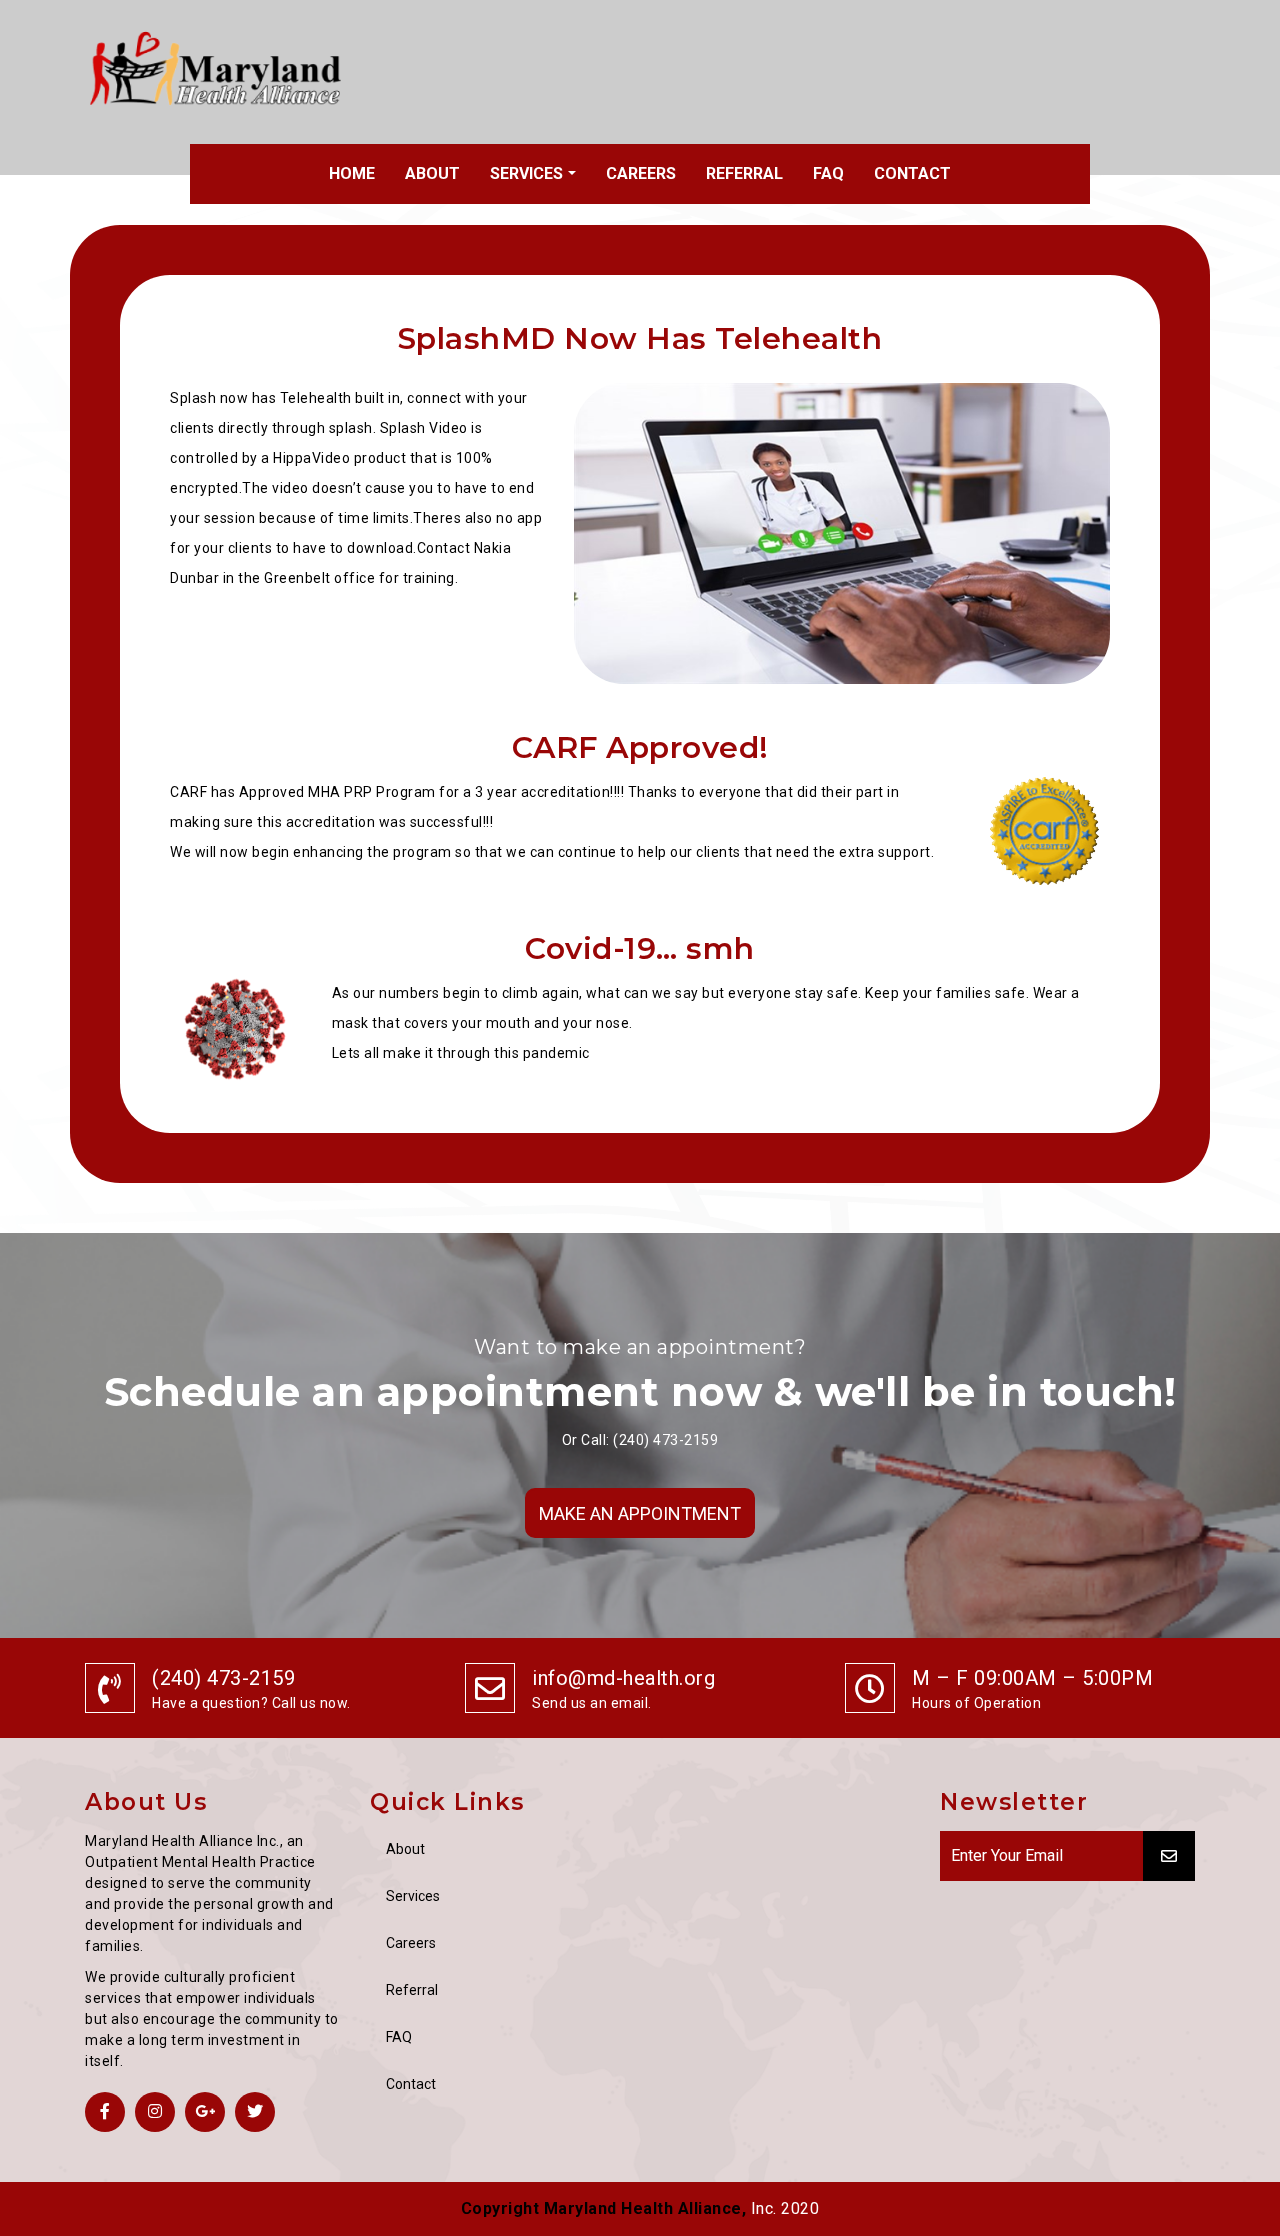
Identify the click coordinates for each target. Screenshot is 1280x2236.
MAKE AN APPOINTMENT (640, 1513)
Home (352, 173)
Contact (912, 173)
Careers (641, 173)
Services (526, 173)
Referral (744, 173)
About (432, 173)
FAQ (828, 173)
